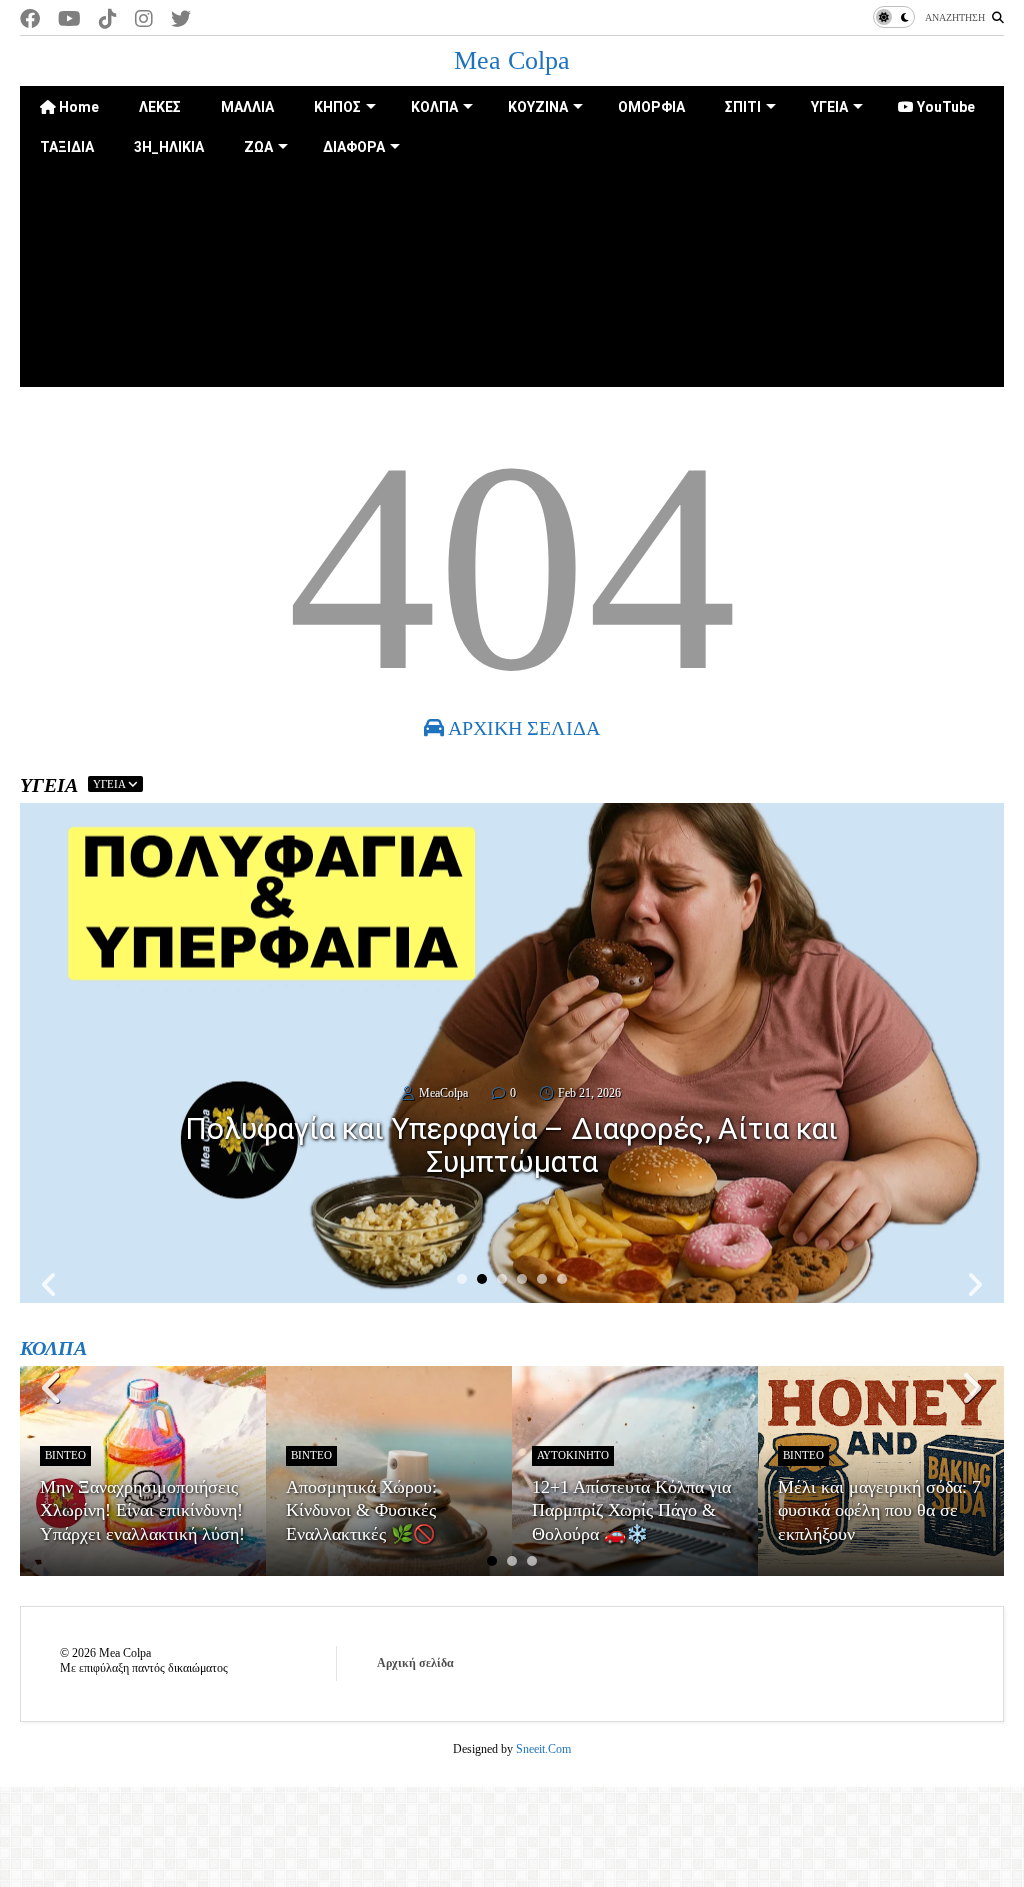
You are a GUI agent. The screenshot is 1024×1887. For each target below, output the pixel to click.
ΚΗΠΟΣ (337, 107)
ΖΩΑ (258, 147)
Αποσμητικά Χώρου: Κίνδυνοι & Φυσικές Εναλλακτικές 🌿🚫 (361, 1510)
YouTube (944, 107)
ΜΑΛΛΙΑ (247, 107)
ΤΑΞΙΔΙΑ (67, 147)
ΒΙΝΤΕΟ (65, 1455)
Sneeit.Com (543, 1749)
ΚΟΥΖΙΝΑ (538, 107)
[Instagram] (144, 19)
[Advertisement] (512, 307)
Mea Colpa (512, 60)
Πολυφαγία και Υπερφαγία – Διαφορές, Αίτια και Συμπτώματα (511, 1145)
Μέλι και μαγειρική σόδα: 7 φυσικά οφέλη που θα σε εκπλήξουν (879, 1510)
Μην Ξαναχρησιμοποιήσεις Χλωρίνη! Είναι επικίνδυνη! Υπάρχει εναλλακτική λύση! (142, 1510)
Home (77, 107)
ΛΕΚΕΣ (160, 107)
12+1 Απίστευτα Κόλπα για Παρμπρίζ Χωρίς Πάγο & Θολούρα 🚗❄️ (631, 1510)
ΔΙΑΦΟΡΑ (354, 147)
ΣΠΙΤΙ (743, 107)
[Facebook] (30, 19)
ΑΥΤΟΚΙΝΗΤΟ (573, 1455)
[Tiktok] (108, 19)
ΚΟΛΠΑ (434, 107)
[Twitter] (181, 19)
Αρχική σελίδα (415, 1663)
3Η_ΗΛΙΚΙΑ (169, 147)
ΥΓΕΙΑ (829, 107)
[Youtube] (69, 19)
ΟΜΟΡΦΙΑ (651, 107)
